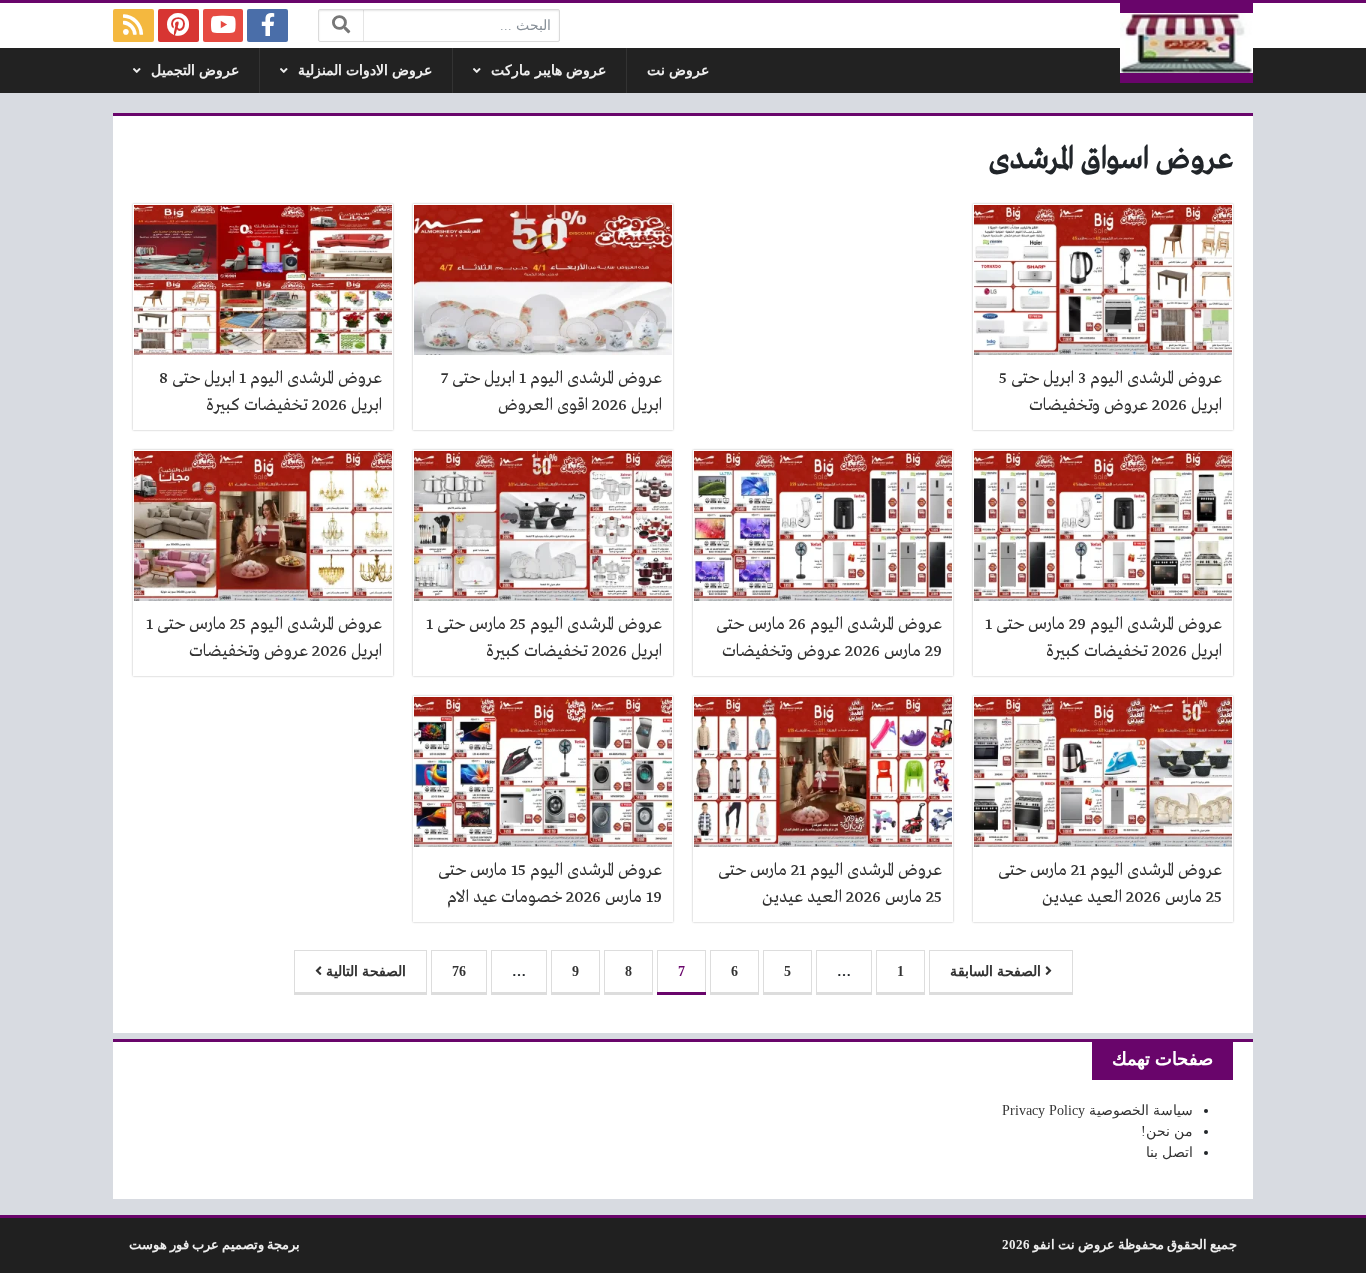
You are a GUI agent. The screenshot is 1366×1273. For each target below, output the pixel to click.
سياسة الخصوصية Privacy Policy (1097, 1110)
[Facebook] (267, 25)
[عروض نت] (1187, 43)
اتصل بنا (1169, 1152)
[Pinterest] (178, 25)
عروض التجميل (195, 70)
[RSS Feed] (133, 25)
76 (459, 971)
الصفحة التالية (364, 971)
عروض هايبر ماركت (548, 70)
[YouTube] (223, 25)
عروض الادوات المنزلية (365, 70)
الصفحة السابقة (997, 971)
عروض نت (678, 70)
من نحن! (1167, 1131)
